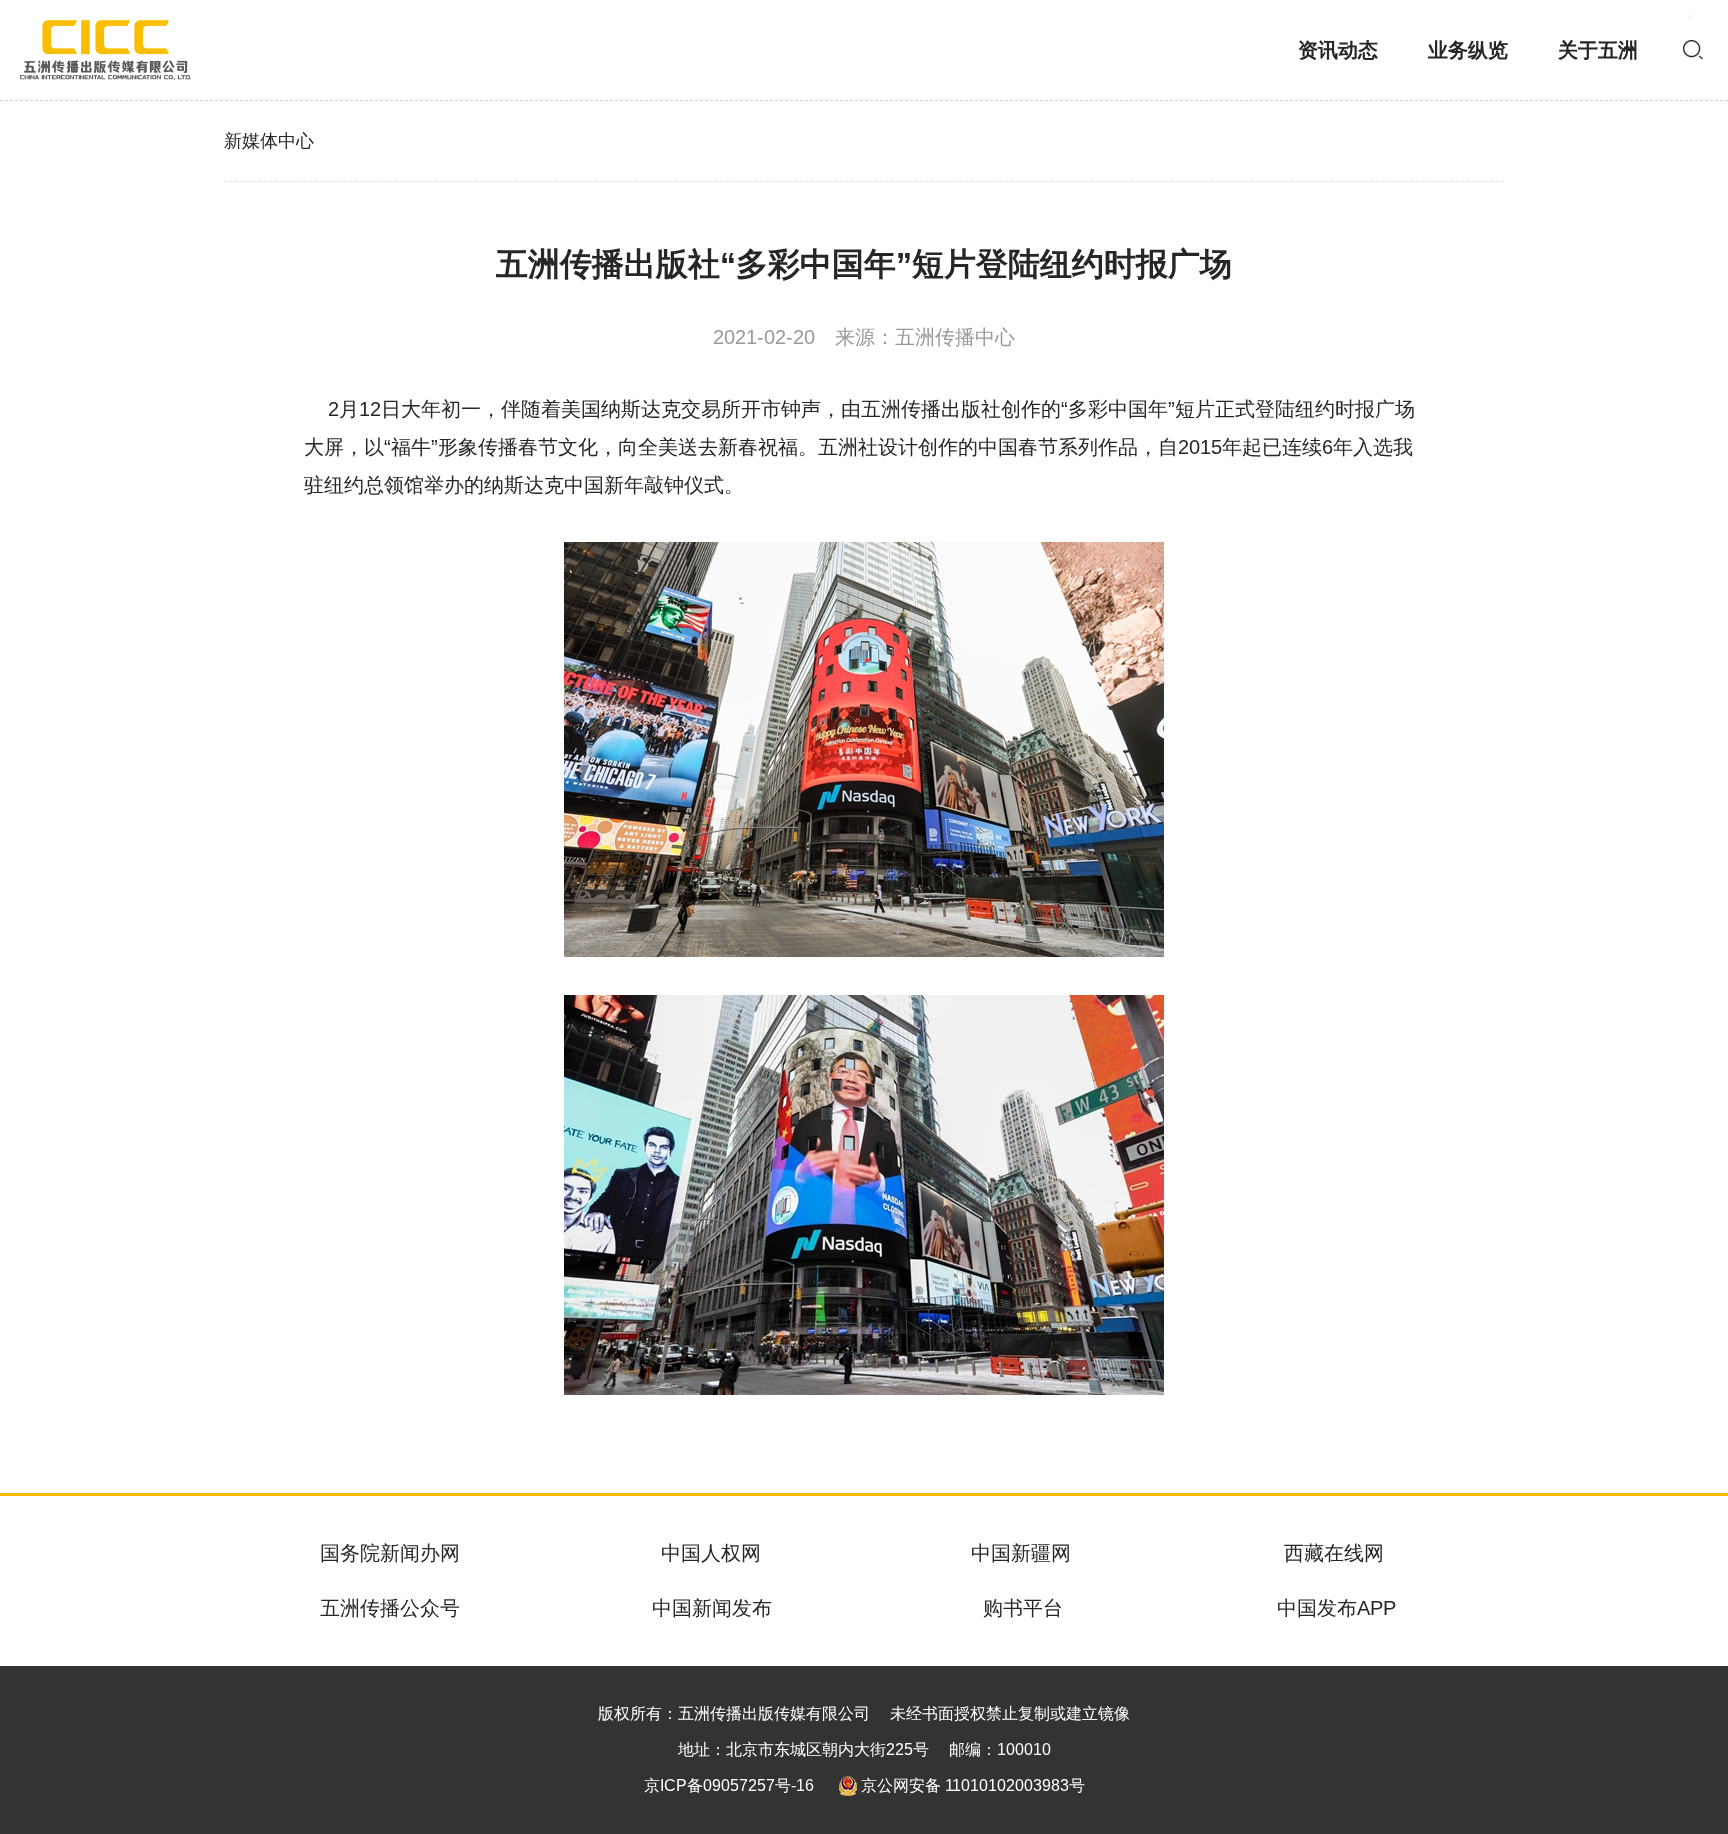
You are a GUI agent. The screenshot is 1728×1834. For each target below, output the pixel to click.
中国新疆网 (1021, 1553)
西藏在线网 (1334, 1553)
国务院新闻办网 (390, 1553)
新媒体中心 (269, 141)
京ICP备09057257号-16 (729, 1785)
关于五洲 (1598, 50)
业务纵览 (1468, 50)
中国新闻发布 (712, 1608)
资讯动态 (1338, 50)
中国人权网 (711, 1553)
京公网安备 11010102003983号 (973, 1785)
